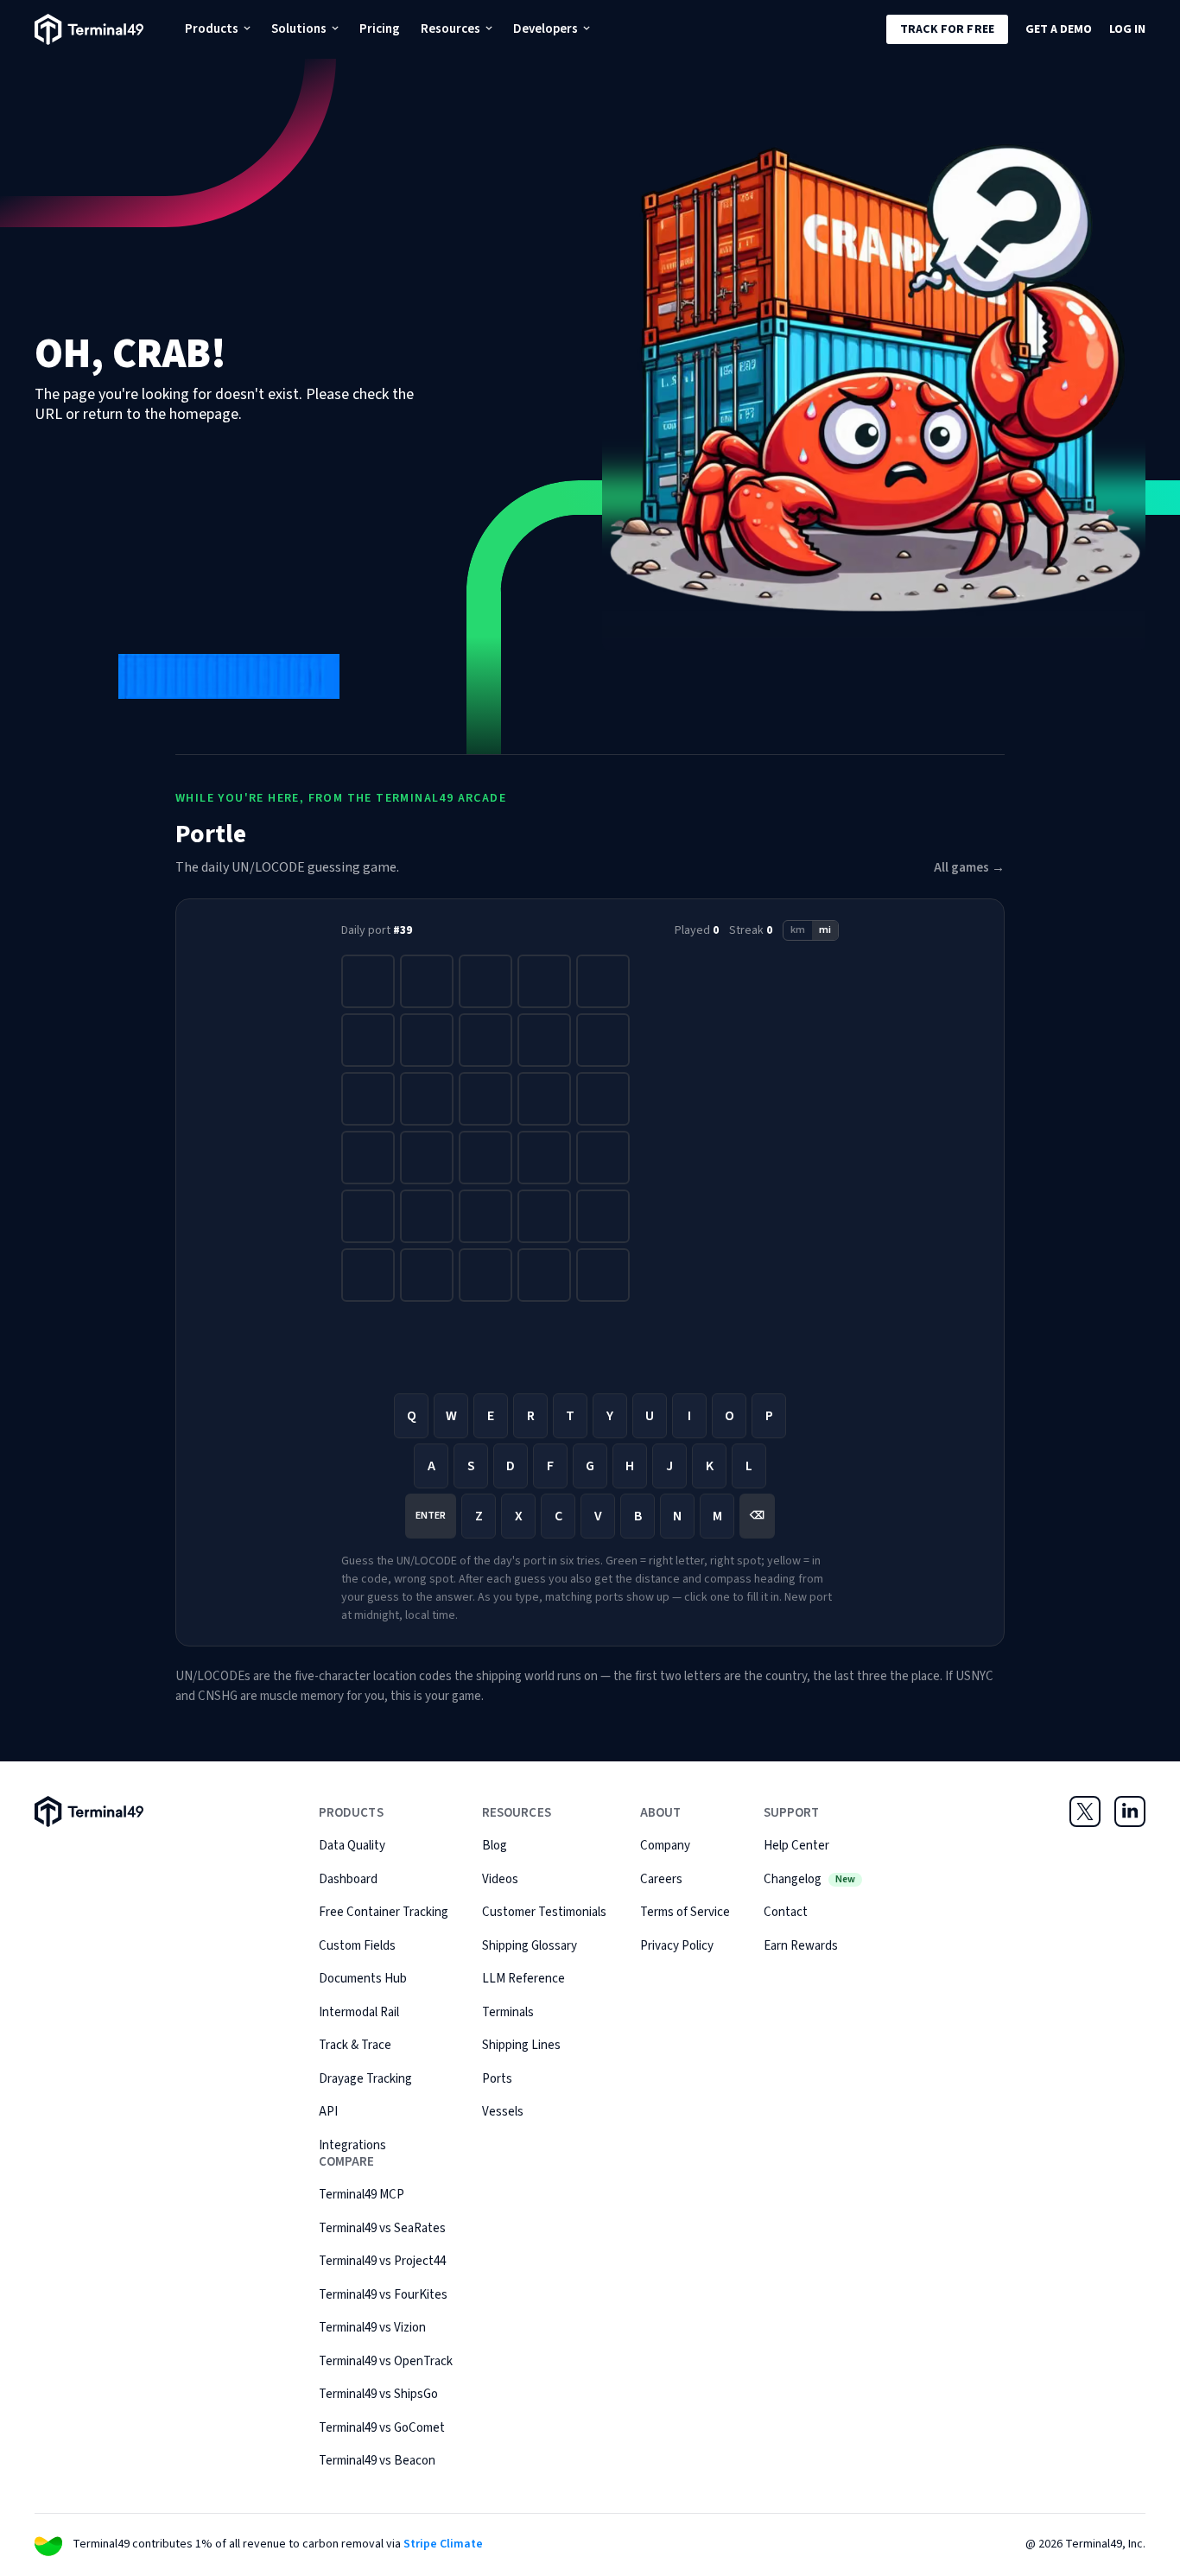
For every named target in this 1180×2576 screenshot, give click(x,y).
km (798, 930)
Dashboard (348, 1879)
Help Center (796, 1846)
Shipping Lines (521, 2045)
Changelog (809, 1879)
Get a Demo (1059, 29)
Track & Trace (355, 2045)
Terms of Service (685, 1912)
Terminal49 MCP (362, 2195)
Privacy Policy (677, 1946)
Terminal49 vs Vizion (372, 2328)
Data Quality (352, 1846)
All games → (969, 868)
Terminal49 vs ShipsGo (378, 2394)
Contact (786, 1912)
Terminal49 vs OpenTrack (386, 2361)
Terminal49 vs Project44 (382, 2261)
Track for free (947, 29)
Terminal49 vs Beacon (377, 2461)
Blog (495, 1846)
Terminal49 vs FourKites (383, 2295)
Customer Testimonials (544, 1912)
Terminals (508, 2012)
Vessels (503, 2112)
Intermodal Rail (359, 2012)
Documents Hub (363, 1979)
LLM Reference (523, 1979)
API (328, 2112)
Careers (661, 1879)
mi (825, 930)
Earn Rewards (801, 1946)
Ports (497, 2079)
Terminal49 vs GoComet (382, 2428)
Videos (500, 1879)
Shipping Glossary (530, 1946)
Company (665, 1846)
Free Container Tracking (384, 1912)
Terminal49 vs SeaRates (382, 2228)
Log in (1127, 29)
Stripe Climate (443, 2544)
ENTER (431, 1516)
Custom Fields (357, 1946)
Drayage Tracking (365, 2079)
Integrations (352, 2145)
